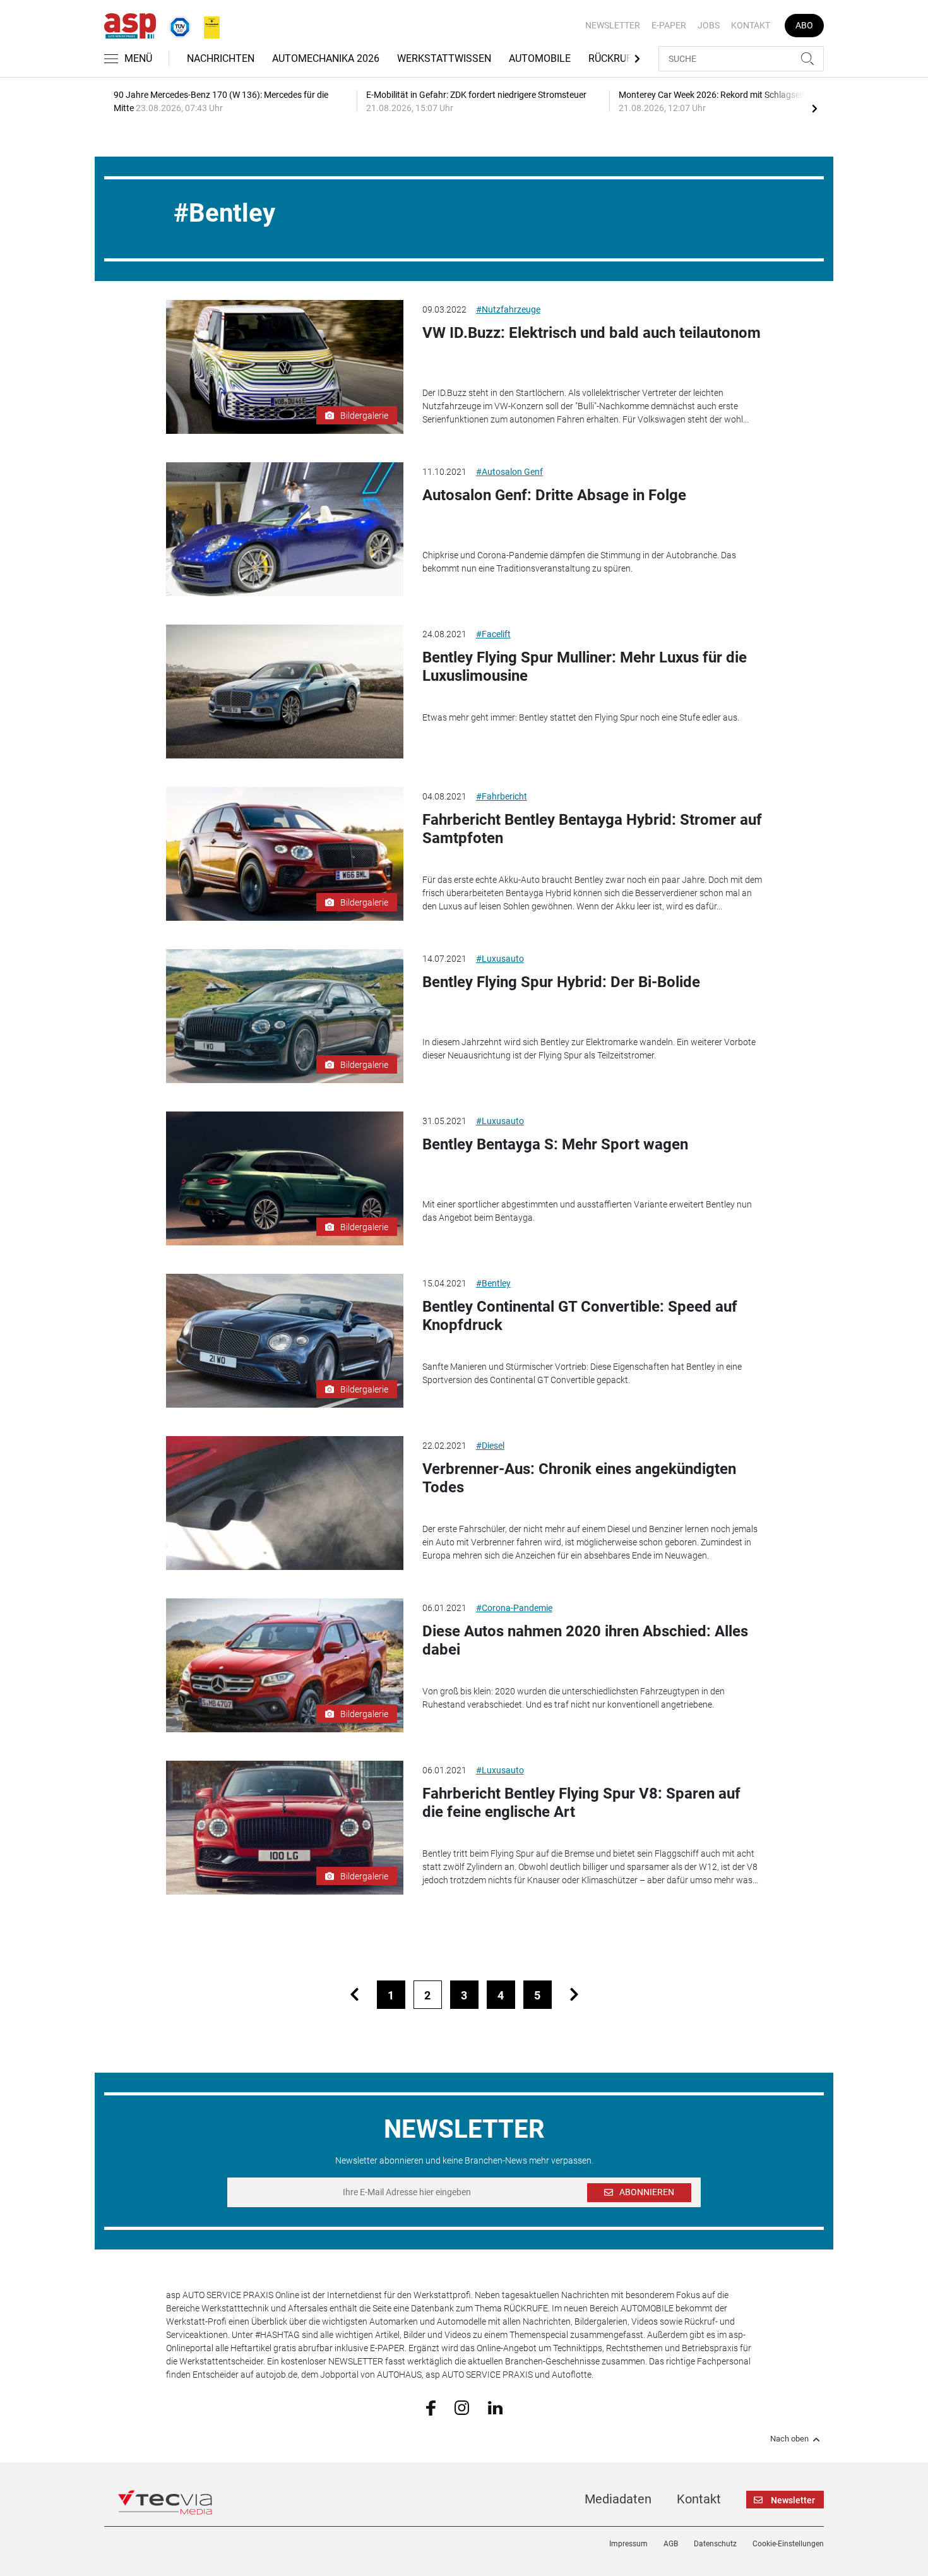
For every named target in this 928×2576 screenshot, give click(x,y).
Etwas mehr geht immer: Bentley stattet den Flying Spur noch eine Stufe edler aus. (581, 717)
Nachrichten (221, 58)
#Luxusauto (500, 959)
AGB (671, 2544)
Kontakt (751, 25)
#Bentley (493, 1283)
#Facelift (493, 634)
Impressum (628, 2544)
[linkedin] (495, 2407)
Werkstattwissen (444, 58)
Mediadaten (618, 2499)
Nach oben (789, 2439)
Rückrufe (613, 58)
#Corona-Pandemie (514, 1608)
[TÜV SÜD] (176, 25)
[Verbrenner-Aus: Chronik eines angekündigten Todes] (285, 1503)
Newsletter (613, 25)
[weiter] (574, 1995)
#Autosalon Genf (509, 472)
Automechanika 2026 (326, 58)
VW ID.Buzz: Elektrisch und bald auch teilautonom (592, 333)
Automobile (540, 58)
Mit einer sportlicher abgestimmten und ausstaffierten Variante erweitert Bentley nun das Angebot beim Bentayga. (587, 1211)
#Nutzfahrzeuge (508, 309)
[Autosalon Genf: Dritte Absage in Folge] (285, 529)
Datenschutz (715, 2544)
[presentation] (814, 108)
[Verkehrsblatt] (207, 25)
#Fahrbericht (502, 796)
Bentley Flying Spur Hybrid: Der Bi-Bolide (561, 982)
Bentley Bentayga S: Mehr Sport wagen (555, 1144)
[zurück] (354, 1995)
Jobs (709, 25)
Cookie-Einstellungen (788, 2544)
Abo (804, 25)
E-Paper (669, 25)
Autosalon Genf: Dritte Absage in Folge (554, 495)
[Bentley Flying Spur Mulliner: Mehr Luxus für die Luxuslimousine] (285, 692)
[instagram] (462, 2407)
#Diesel (490, 1446)
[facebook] (431, 2407)
